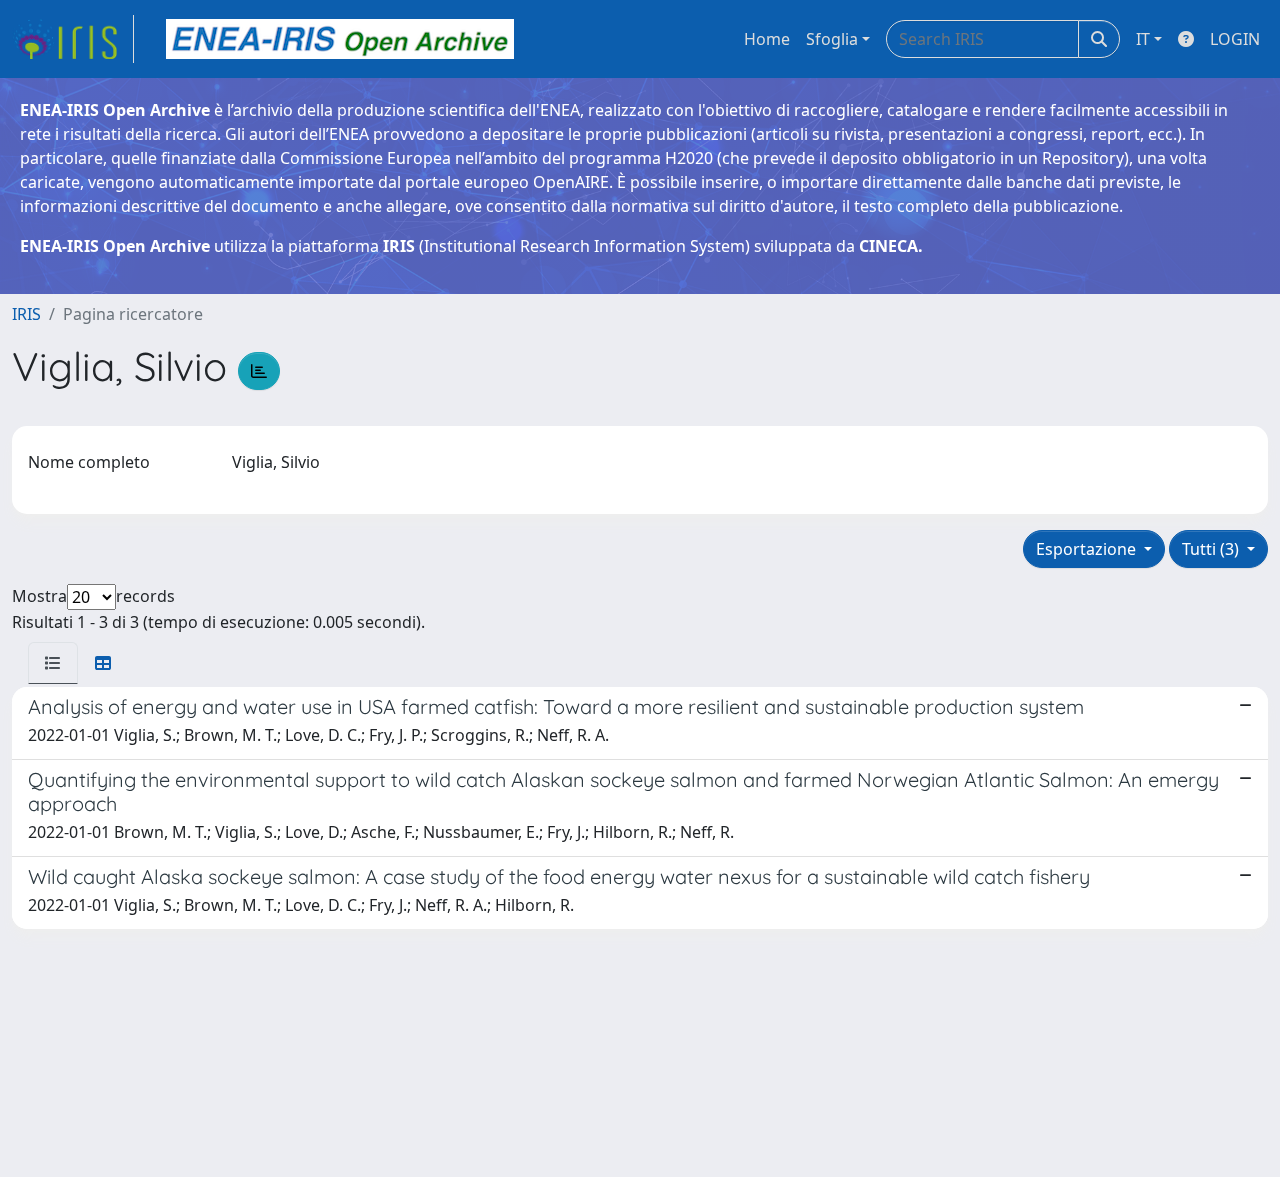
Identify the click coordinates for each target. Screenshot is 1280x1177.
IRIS (26, 314)
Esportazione (1088, 549)
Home (767, 39)
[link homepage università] (340, 39)
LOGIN (1235, 39)
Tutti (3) (1212, 549)
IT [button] (1143, 39)
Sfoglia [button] (832, 39)
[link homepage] (73, 39)
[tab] (53, 663)
